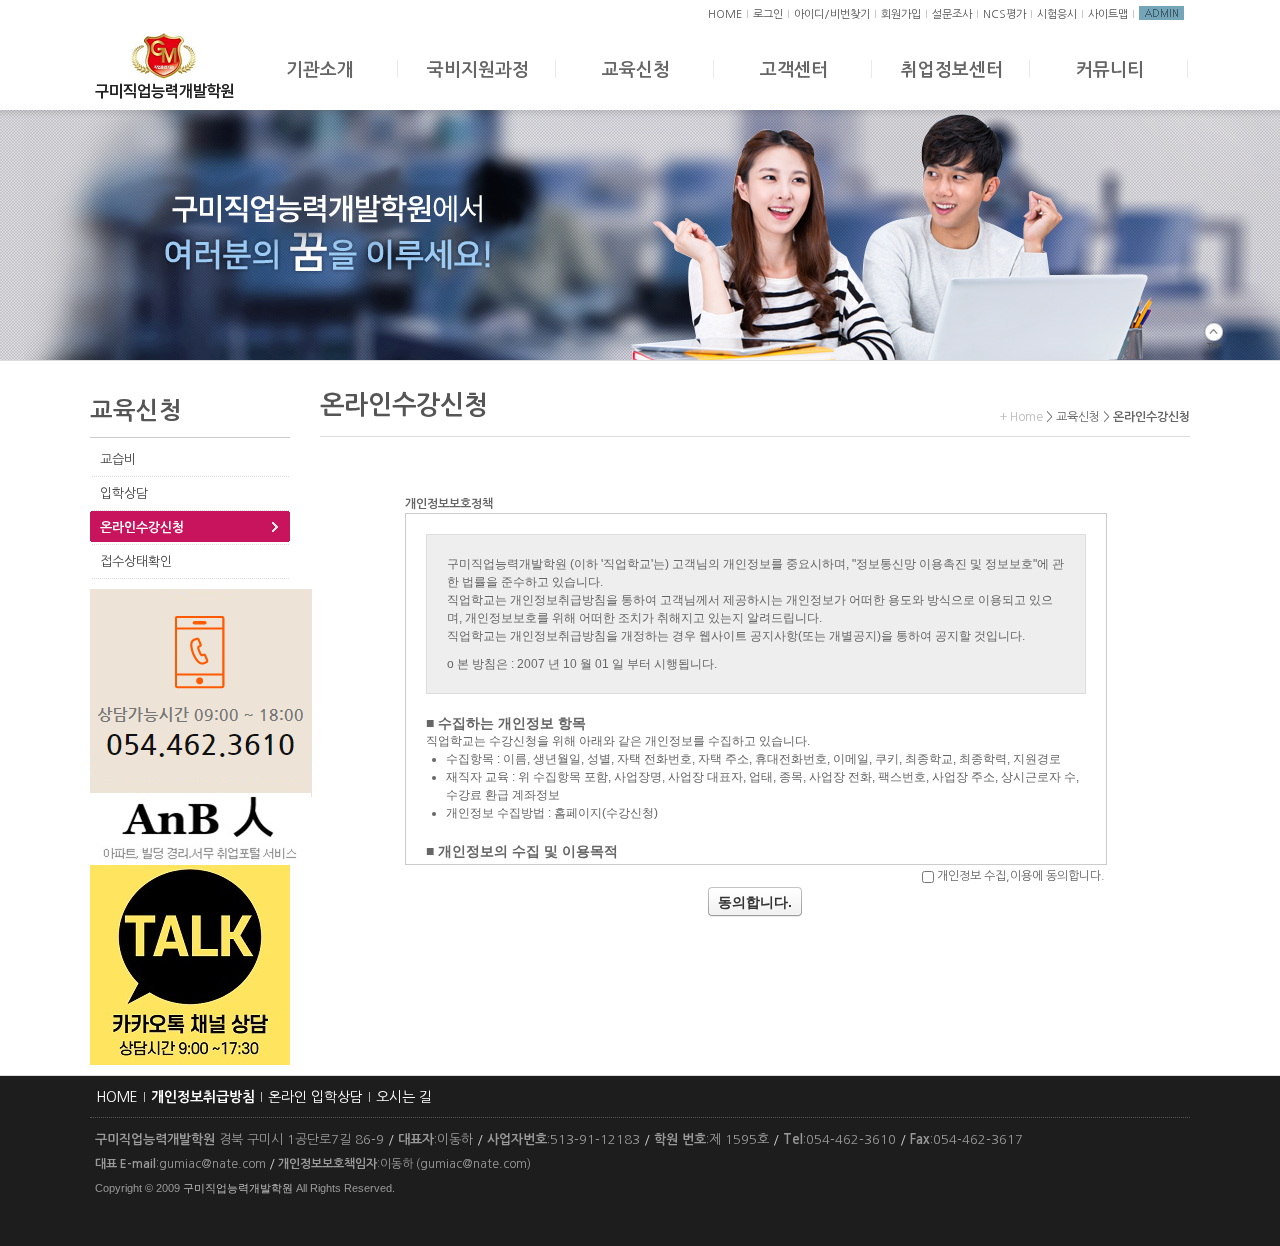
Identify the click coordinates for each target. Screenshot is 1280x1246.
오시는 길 (404, 1097)
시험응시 (1057, 14)
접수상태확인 (136, 561)
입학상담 (124, 493)
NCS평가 (1004, 14)
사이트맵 (1108, 14)
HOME (725, 14)
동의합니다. (755, 902)
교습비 (118, 459)
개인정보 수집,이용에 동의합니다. (1021, 876)
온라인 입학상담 (315, 1097)
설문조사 (952, 14)
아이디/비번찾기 (832, 14)
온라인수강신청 (142, 527)
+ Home (1021, 417)
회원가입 (901, 14)
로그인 (768, 14)
